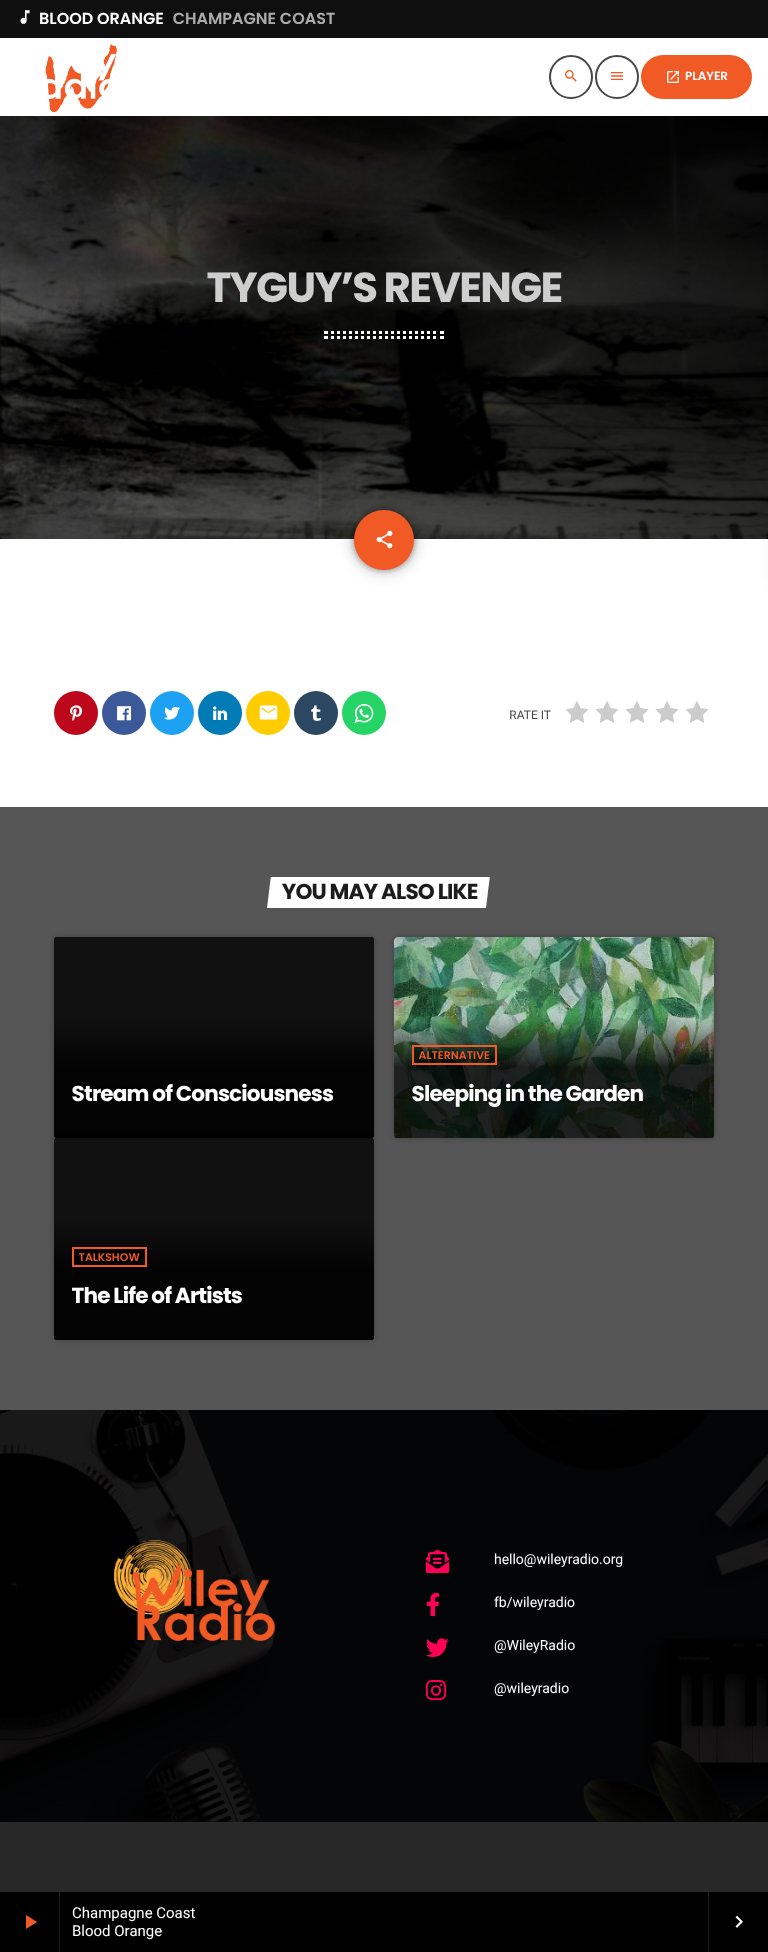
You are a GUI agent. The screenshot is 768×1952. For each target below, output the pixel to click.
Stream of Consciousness (203, 1093)
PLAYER (696, 76)
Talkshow (109, 1257)
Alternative (454, 1055)
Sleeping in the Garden (528, 1093)
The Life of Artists (157, 1295)
